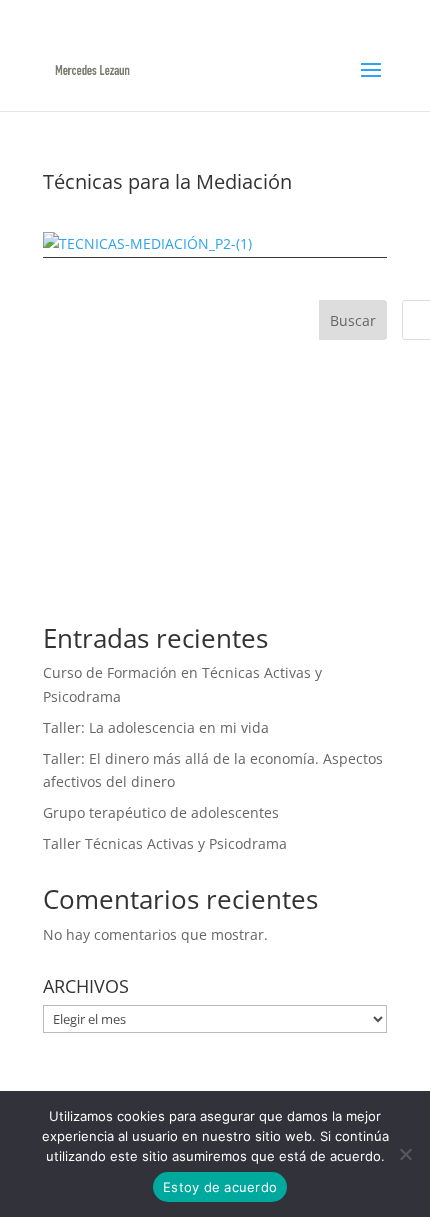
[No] (405, 1154)
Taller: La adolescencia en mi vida (156, 727)
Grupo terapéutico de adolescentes (161, 812)
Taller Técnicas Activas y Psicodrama (165, 843)
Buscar (353, 320)
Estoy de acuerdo (220, 1187)
